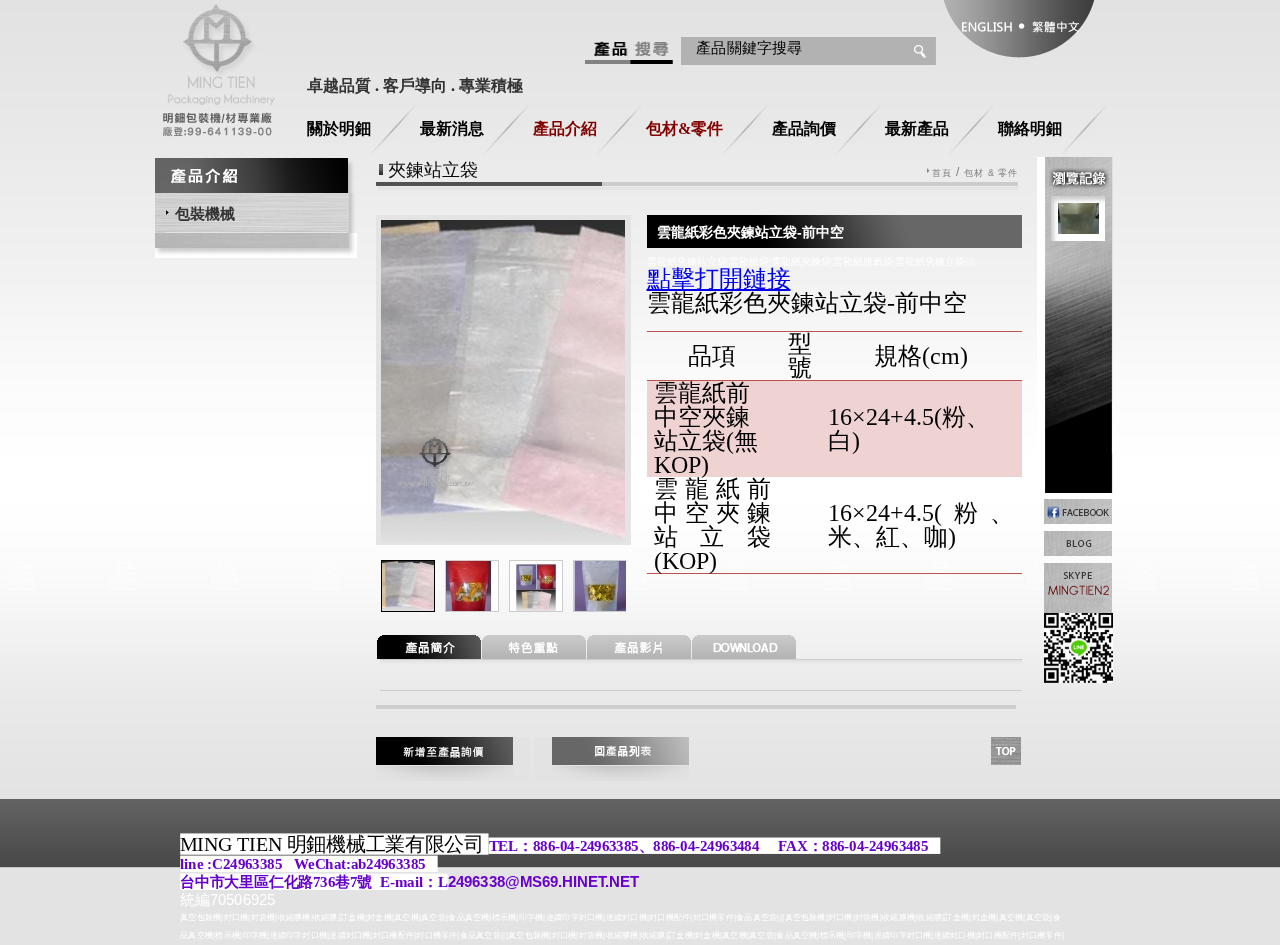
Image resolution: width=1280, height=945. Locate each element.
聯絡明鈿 (1030, 128)
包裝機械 (205, 213)
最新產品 (917, 128)
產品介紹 (565, 128)
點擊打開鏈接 (719, 279)
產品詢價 (804, 128)
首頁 (942, 173)
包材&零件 (684, 128)
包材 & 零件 (992, 173)
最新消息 (452, 128)
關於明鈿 (339, 128)
